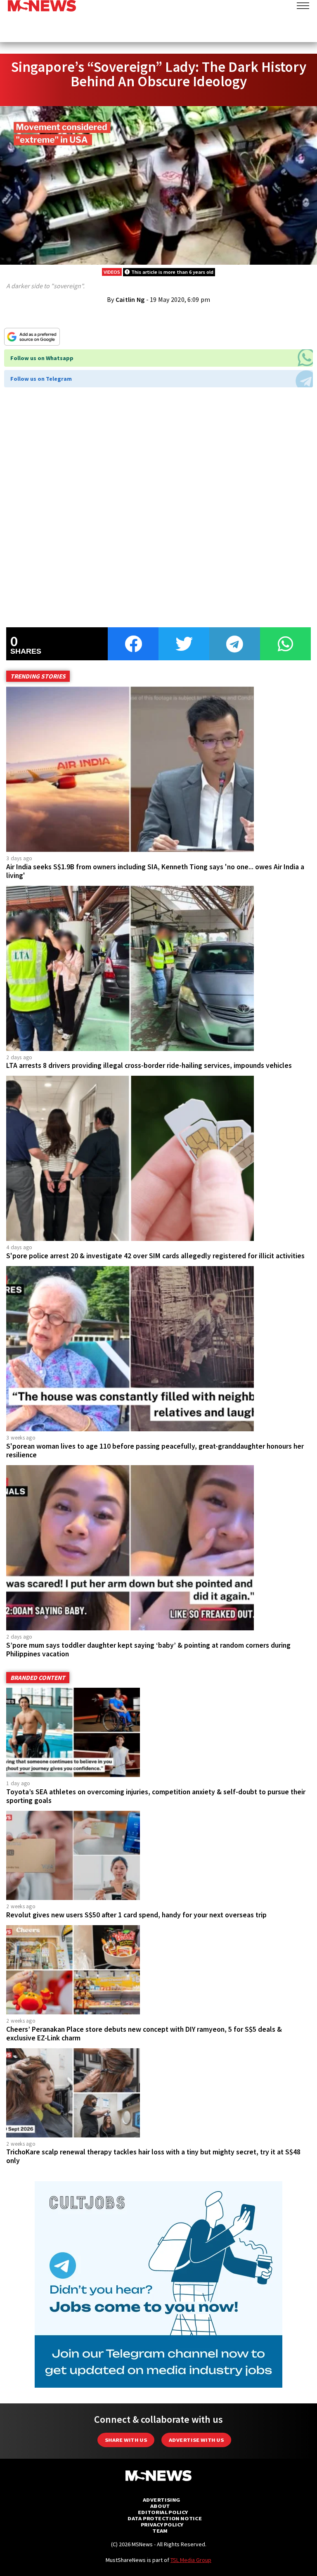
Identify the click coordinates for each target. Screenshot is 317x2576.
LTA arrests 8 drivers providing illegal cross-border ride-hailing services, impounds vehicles (149, 1065)
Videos (112, 272)
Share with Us (126, 2440)
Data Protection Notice (165, 2518)
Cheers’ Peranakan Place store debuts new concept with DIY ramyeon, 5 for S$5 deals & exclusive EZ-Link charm (144, 2034)
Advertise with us (196, 2440)
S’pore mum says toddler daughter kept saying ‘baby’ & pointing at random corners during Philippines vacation (148, 1650)
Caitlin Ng (130, 299)
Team (160, 2531)
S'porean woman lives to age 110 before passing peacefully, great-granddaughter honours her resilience (155, 1450)
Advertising (162, 2500)
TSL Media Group (191, 2560)
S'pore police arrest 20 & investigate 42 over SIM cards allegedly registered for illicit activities (155, 1256)
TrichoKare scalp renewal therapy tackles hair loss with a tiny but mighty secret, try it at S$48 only (153, 2156)
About (160, 2506)
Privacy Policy (162, 2525)
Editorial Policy (163, 2512)
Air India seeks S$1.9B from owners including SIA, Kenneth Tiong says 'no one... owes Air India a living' (155, 871)
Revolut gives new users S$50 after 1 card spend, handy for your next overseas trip (136, 1915)
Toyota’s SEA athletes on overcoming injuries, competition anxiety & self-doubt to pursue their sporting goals (156, 1796)
